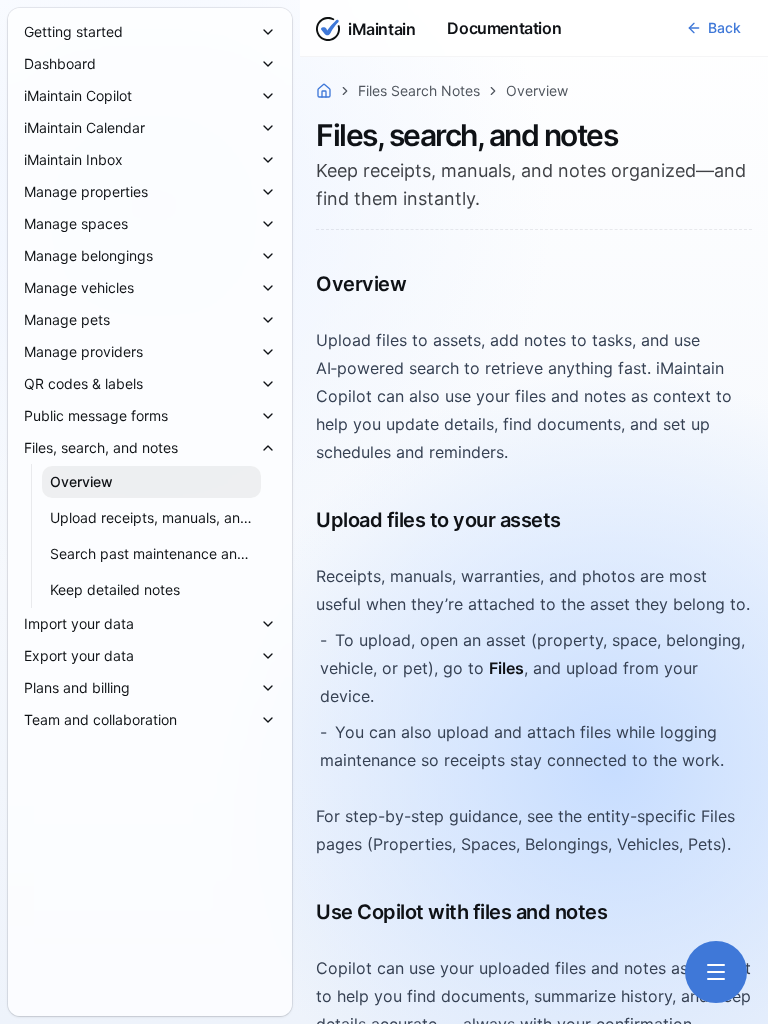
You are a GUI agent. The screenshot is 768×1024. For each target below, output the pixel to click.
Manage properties (86, 191)
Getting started (73, 31)
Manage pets (67, 319)
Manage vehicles (79, 287)
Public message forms (96, 415)
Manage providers (83, 351)
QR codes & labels (83, 383)
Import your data (79, 623)
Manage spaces (76, 223)
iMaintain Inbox (73, 159)
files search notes (419, 90)
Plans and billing (77, 687)
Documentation (504, 28)
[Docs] (324, 91)
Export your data (79, 655)
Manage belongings (88, 255)
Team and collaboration (100, 719)
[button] (713, 28)
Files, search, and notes (101, 447)
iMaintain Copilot (78, 95)
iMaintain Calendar (84, 127)
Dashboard (60, 63)
